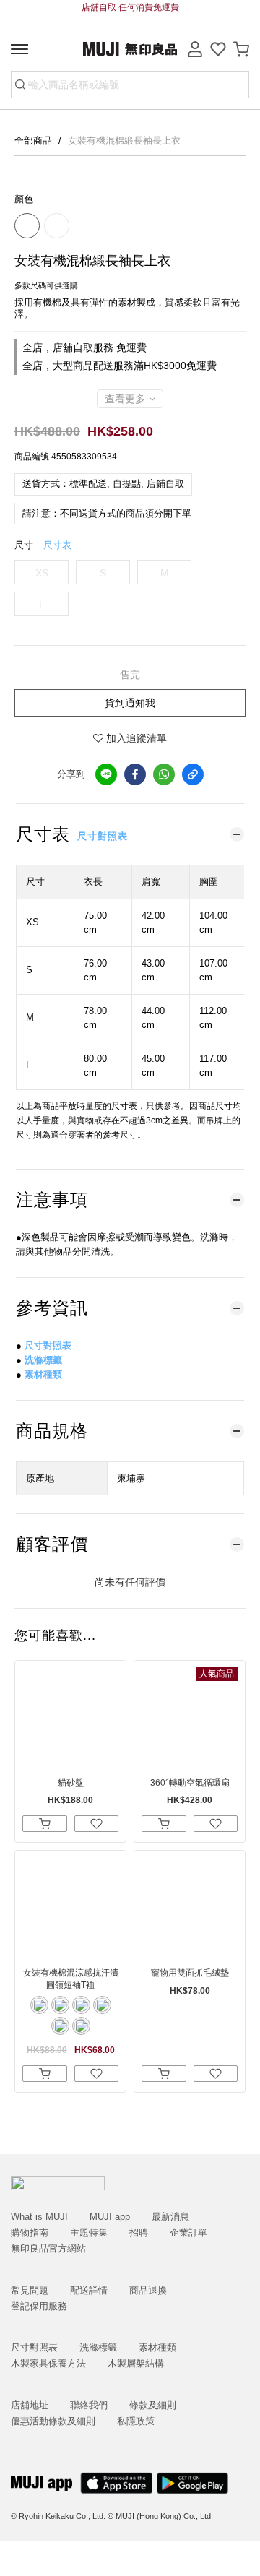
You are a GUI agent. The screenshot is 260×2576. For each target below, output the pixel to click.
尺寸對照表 (103, 836)
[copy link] (193, 774)
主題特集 (89, 2233)
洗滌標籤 (43, 1360)
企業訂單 (188, 2233)
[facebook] (135, 774)
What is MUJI (39, 2217)
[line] (106, 774)
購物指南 (30, 2233)
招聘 (139, 2233)
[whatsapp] (164, 774)
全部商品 (35, 141)
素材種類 (43, 1374)
